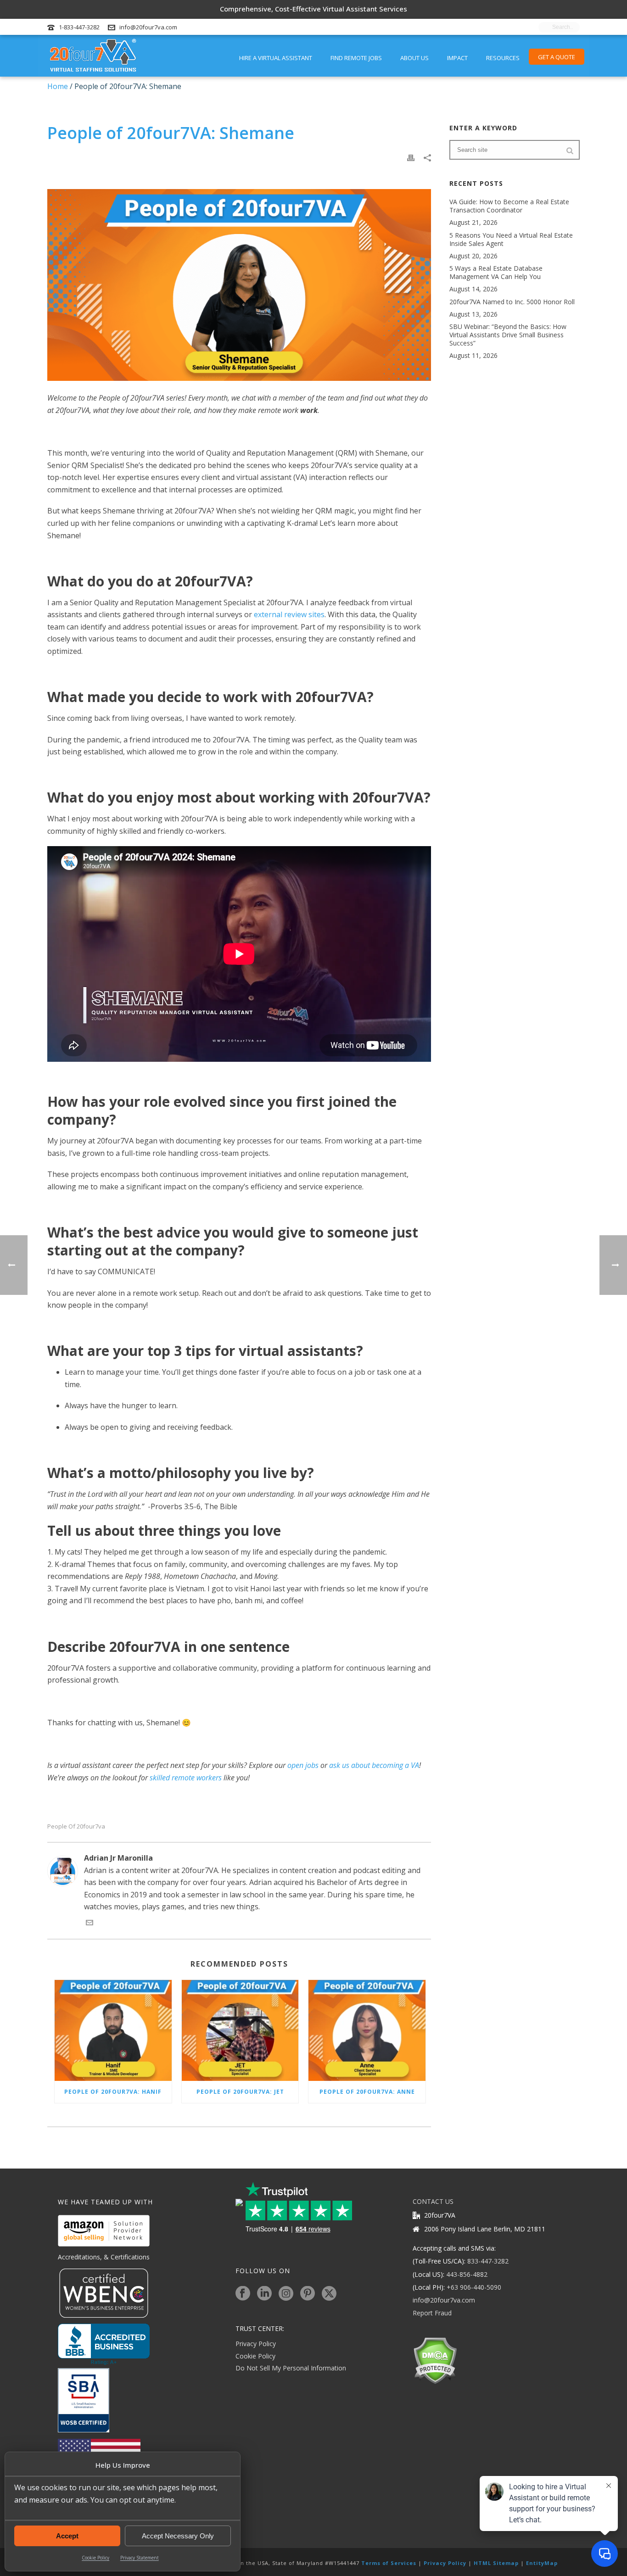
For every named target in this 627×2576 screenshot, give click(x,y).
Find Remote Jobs (356, 58)
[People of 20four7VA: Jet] (240, 2030)
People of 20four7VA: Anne (367, 2092)
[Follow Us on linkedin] (264, 2294)
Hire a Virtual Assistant (276, 58)
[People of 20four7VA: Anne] (367, 2030)
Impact (457, 58)
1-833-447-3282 (79, 27)
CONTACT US (433, 2201)
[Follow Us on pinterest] (308, 2294)
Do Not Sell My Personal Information (291, 2368)
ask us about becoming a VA (374, 1765)
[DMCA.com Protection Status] (435, 2360)
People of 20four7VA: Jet (240, 2092)
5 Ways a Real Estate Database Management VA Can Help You (496, 273)
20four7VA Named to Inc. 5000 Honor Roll (512, 302)
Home (58, 86)
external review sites (289, 614)
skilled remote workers (186, 1778)
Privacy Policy (256, 2344)
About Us (414, 58)
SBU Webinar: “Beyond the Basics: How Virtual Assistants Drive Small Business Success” (508, 335)
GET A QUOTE (557, 57)
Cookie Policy (95, 2558)
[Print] (411, 157)
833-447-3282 (488, 2261)
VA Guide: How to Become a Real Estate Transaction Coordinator (509, 206)
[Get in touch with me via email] (90, 1924)
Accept (67, 2536)
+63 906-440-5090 (474, 2287)
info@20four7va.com (148, 27)
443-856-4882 (467, 2274)
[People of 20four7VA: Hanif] (113, 2030)
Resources (503, 58)
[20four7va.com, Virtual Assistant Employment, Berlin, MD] (104, 2344)
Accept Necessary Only (178, 2536)
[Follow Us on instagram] (286, 2294)
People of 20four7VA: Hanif (113, 2092)
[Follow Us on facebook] (243, 2294)
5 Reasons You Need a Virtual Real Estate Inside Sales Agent (511, 240)
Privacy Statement (140, 2558)
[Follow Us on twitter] (329, 2294)
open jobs (303, 1765)
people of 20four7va (76, 1826)
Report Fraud (432, 2313)
